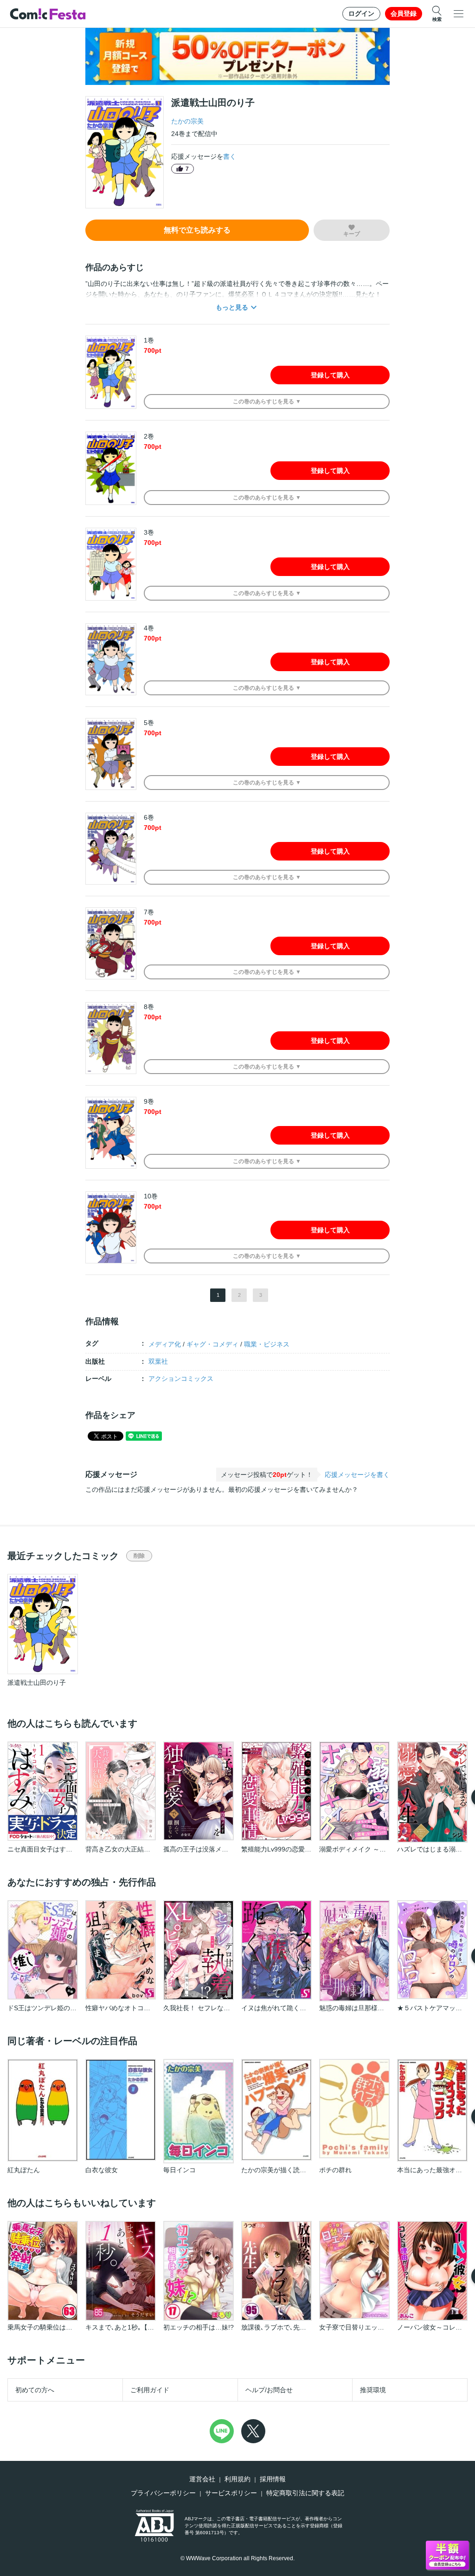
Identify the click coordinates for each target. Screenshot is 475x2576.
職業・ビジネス (267, 1344)
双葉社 (158, 1361)
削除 (139, 1556)
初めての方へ (35, 2390)
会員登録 (404, 13)
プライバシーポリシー (163, 2493)
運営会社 (202, 2479)
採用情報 (273, 2479)
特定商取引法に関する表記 (305, 2493)
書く (230, 156)
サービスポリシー (231, 2493)
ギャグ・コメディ (212, 1344)
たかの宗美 (187, 121)
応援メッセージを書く (357, 1475)
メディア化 (165, 1344)
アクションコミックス (181, 1379)
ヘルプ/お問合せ (269, 2390)
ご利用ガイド (150, 2390)
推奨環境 (373, 2390)
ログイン (361, 13)
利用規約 (237, 2479)
